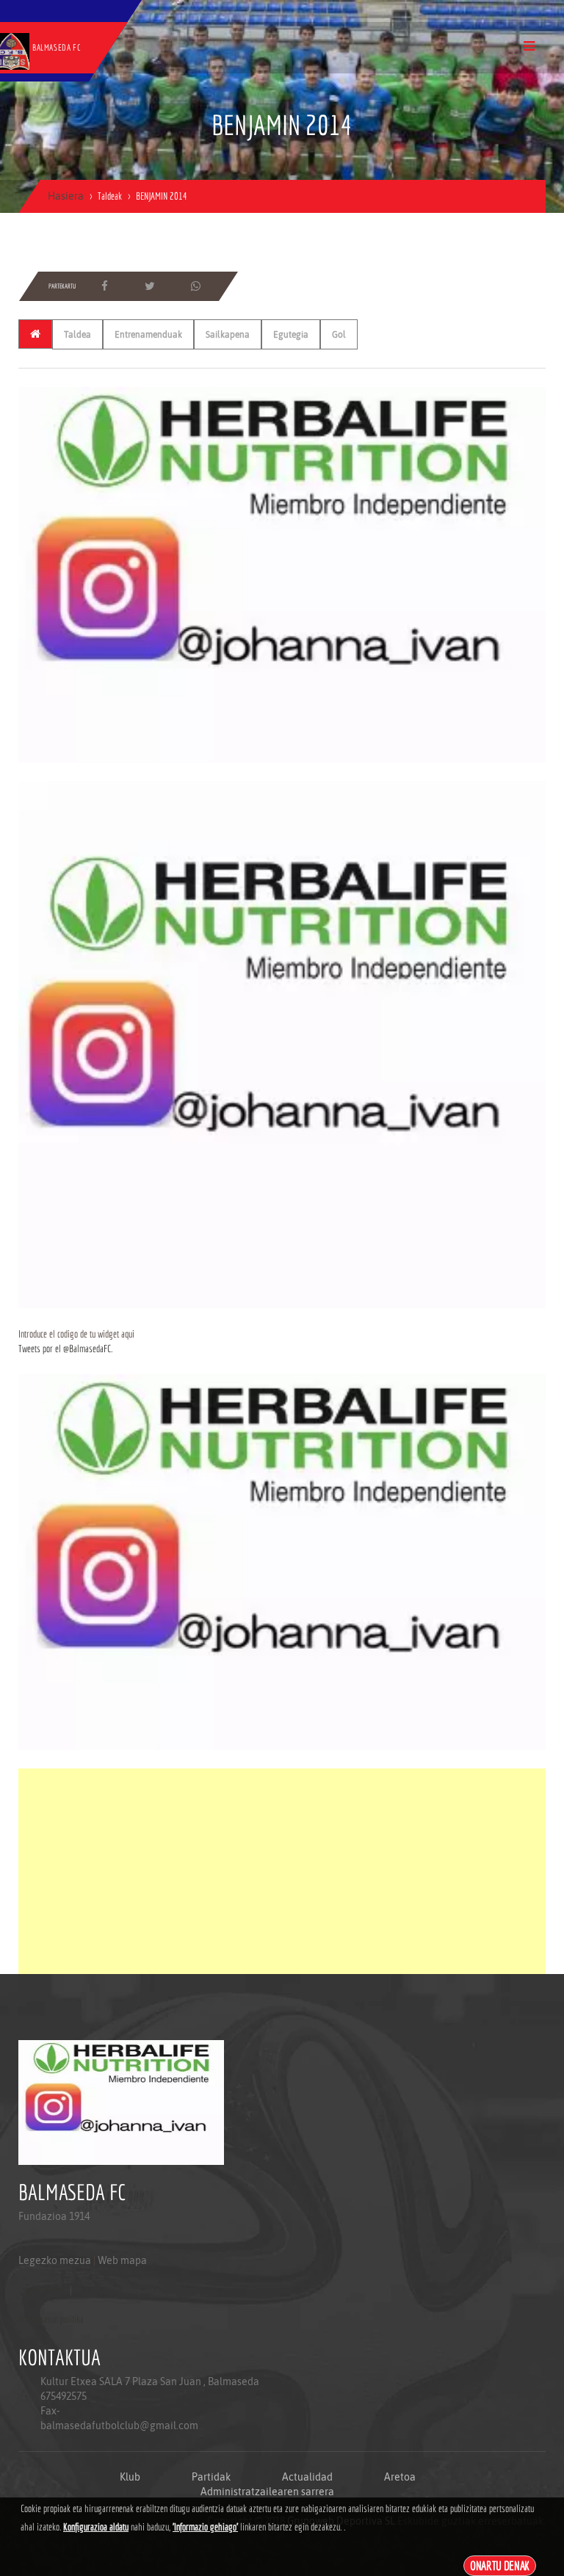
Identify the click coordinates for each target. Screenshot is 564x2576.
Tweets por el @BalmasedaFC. (65, 1349)
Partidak (211, 2477)
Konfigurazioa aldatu (96, 2527)
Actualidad (307, 2477)
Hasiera (66, 196)
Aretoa (400, 2477)
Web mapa (122, 2260)
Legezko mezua (55, 2260)
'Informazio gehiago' (205, 2527)
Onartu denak (500, 2565)
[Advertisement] (282, 1871)
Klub (130, 2477)
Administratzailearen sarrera (267, 2492)
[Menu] (529, 46)
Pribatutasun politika (51, 2319)
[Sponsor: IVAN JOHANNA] (282, 574)
